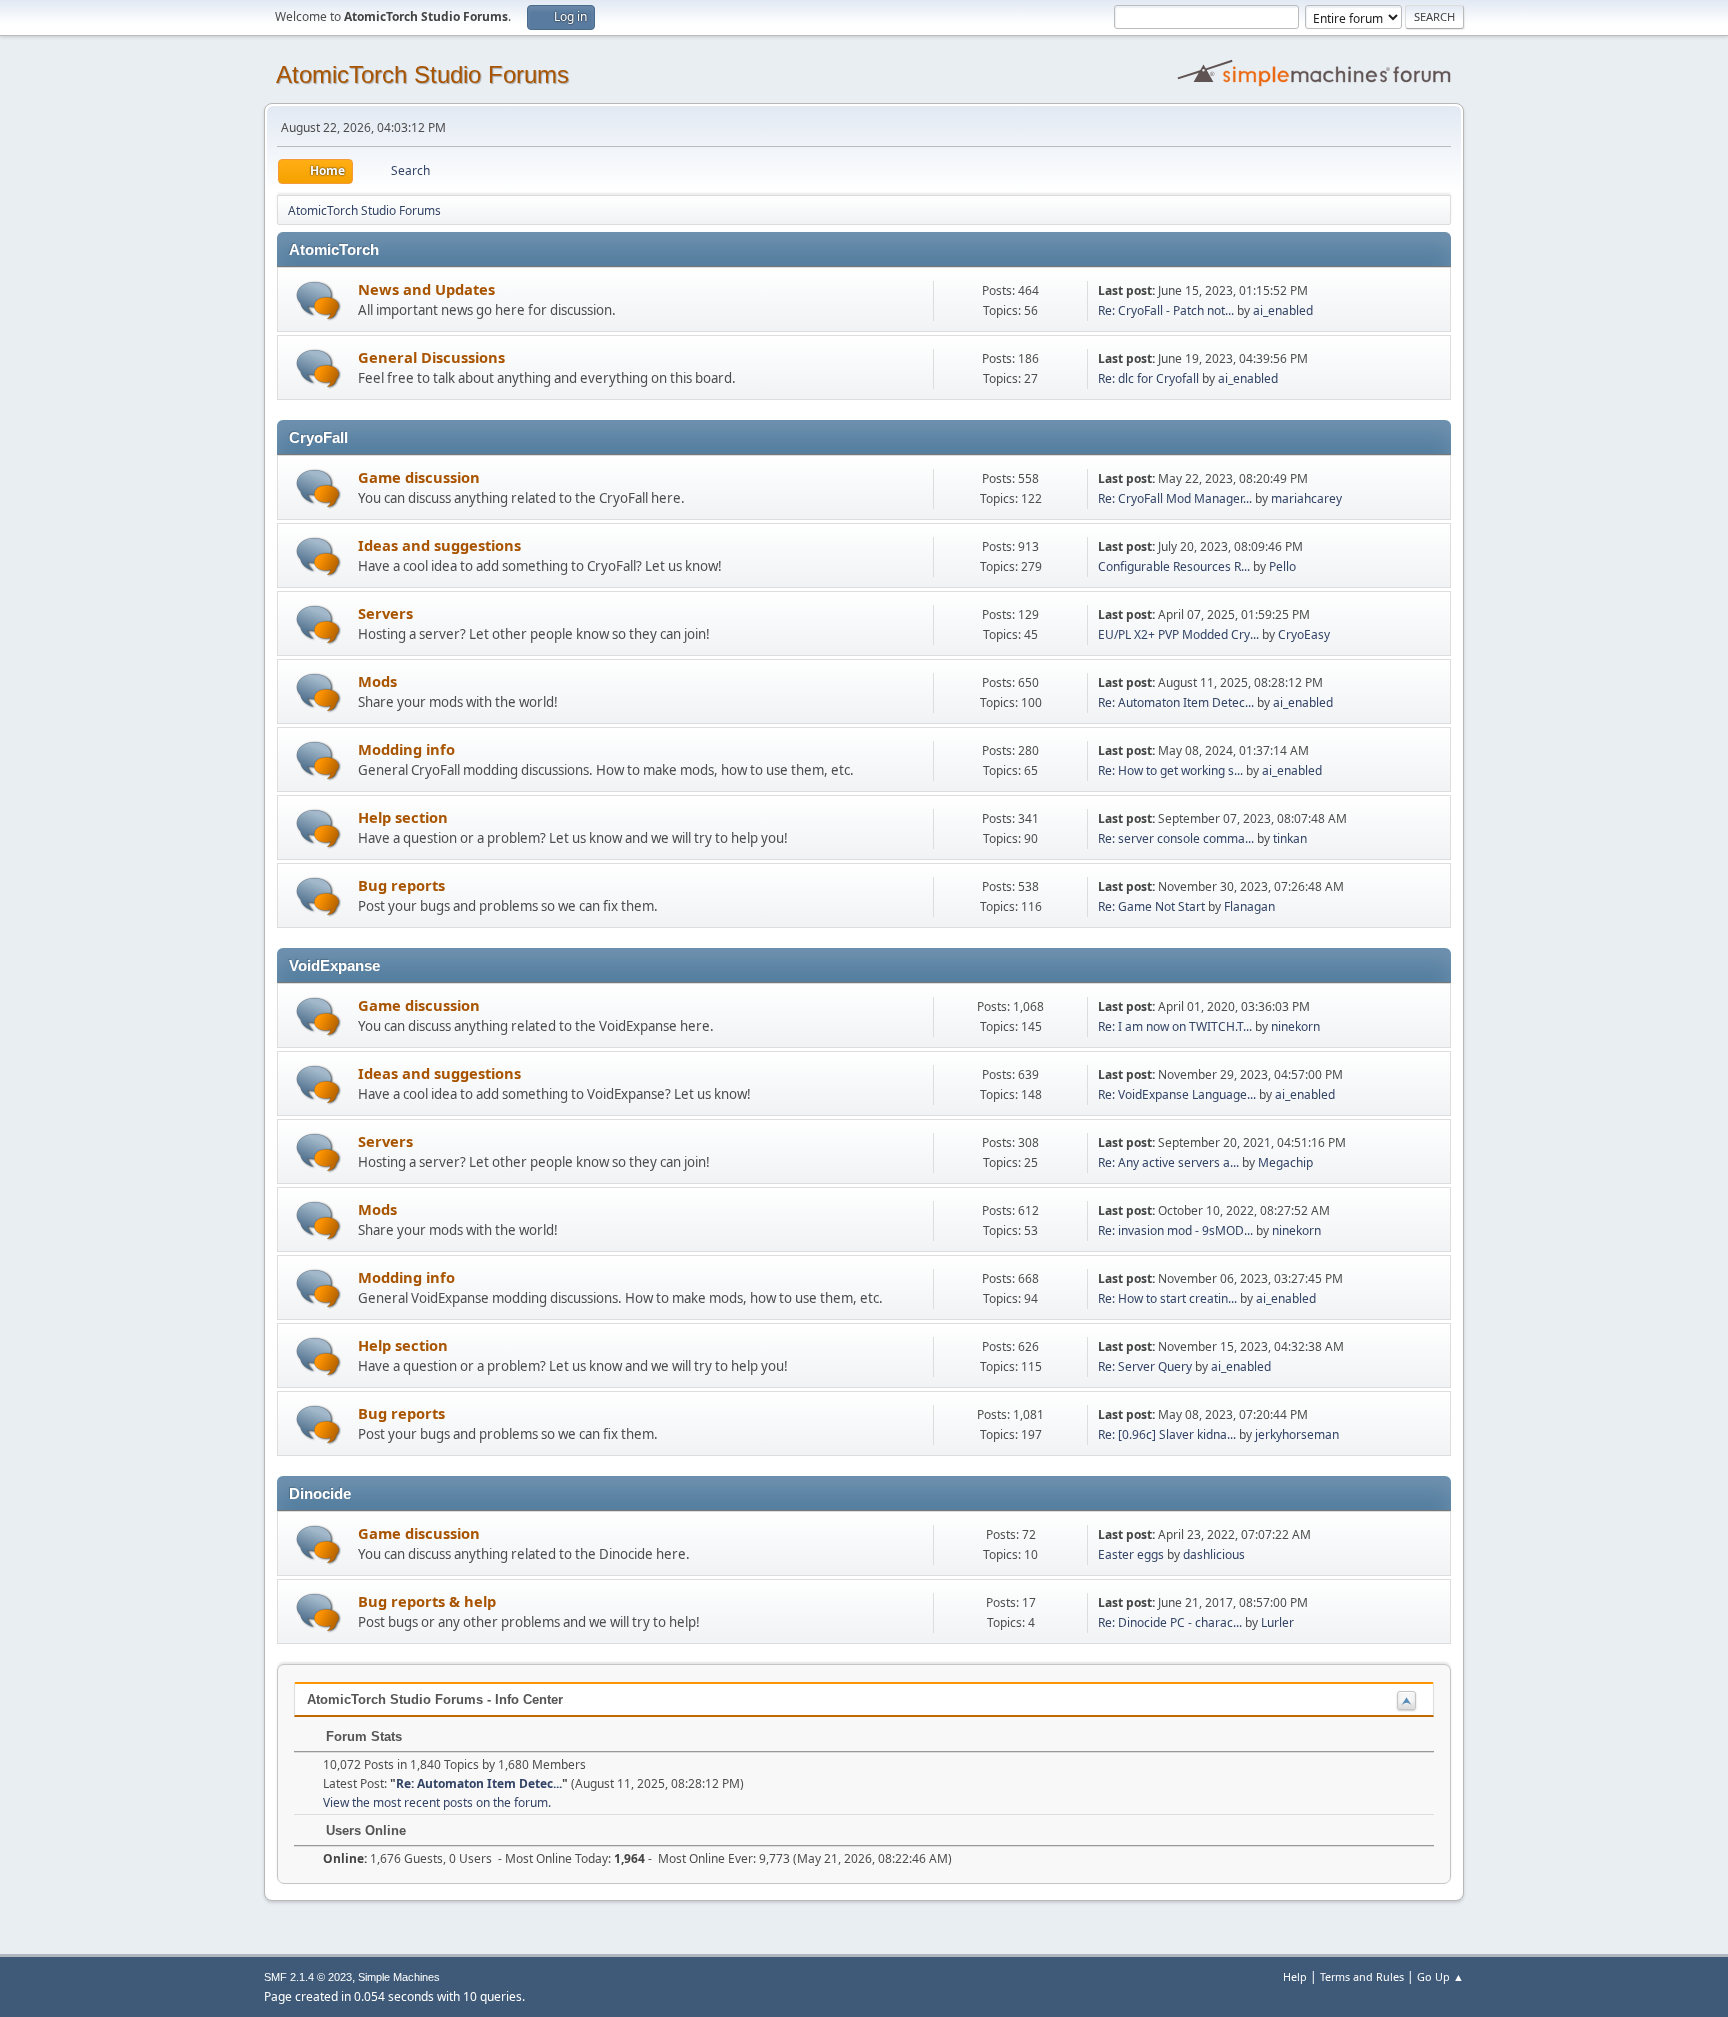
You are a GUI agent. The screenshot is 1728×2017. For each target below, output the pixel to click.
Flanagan (1249, 906)
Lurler (1277, 1622)
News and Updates (426, 289)
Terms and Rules (1362, 1976)
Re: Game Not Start (1151, 906)
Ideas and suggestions (439, 545)
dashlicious (1214, 1554)
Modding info (406, 749)
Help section (403, 817)
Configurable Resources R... (1174, 566)
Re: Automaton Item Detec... (1176, 702)
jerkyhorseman (1297, 1434)
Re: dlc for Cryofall (1148, 378)
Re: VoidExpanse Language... (1177, 1094)
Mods (377, 681)
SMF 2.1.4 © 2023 (308, 1977)
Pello (1282, 566)
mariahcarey (1306, 498)
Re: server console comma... (1176, 838)
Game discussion (419, 477)
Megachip (1285, 1162)
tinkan (1290, 838)
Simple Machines (399, 1977)
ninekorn (1295, 1026)
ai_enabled (1283, 310)
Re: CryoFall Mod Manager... (1175, 498)
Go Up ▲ (1440, 1976)
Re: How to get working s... (1170, 770)
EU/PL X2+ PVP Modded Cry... (1178, 634)
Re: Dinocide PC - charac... (1170, 1622)
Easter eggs (1131, 1554)
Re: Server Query (1145, 1366)
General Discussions (431, 357)
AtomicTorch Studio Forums (422, 74)
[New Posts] (318, 300)
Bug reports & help (427, 1601)
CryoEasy (1304, 634)
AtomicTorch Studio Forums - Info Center (435, 1699)
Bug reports (401, 885)
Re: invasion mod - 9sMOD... (1175, 1230)
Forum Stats (362, 1736)
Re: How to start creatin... (1167, 1298)
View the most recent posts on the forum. (437, 1802)
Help (1295, 1976)
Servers (385, 613)
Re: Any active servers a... (1168, 1162)
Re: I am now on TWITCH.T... (1175, 1026)
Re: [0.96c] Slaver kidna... (1167, 1434)
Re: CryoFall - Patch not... (1166, 310)
